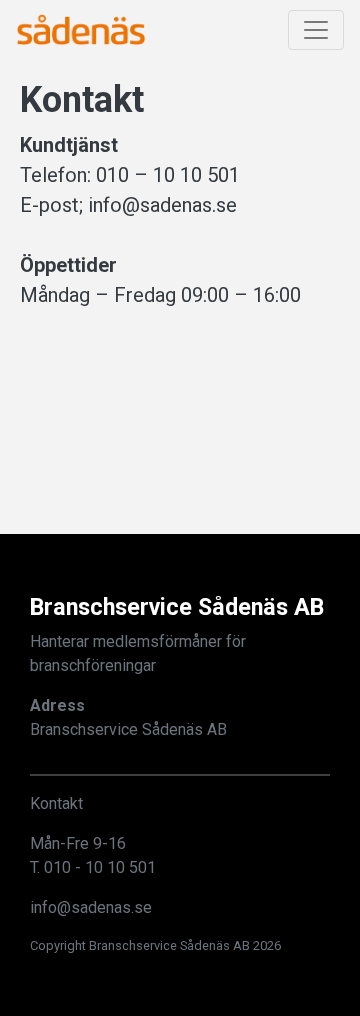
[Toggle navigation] (316, 30)
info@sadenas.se (91, 907)
